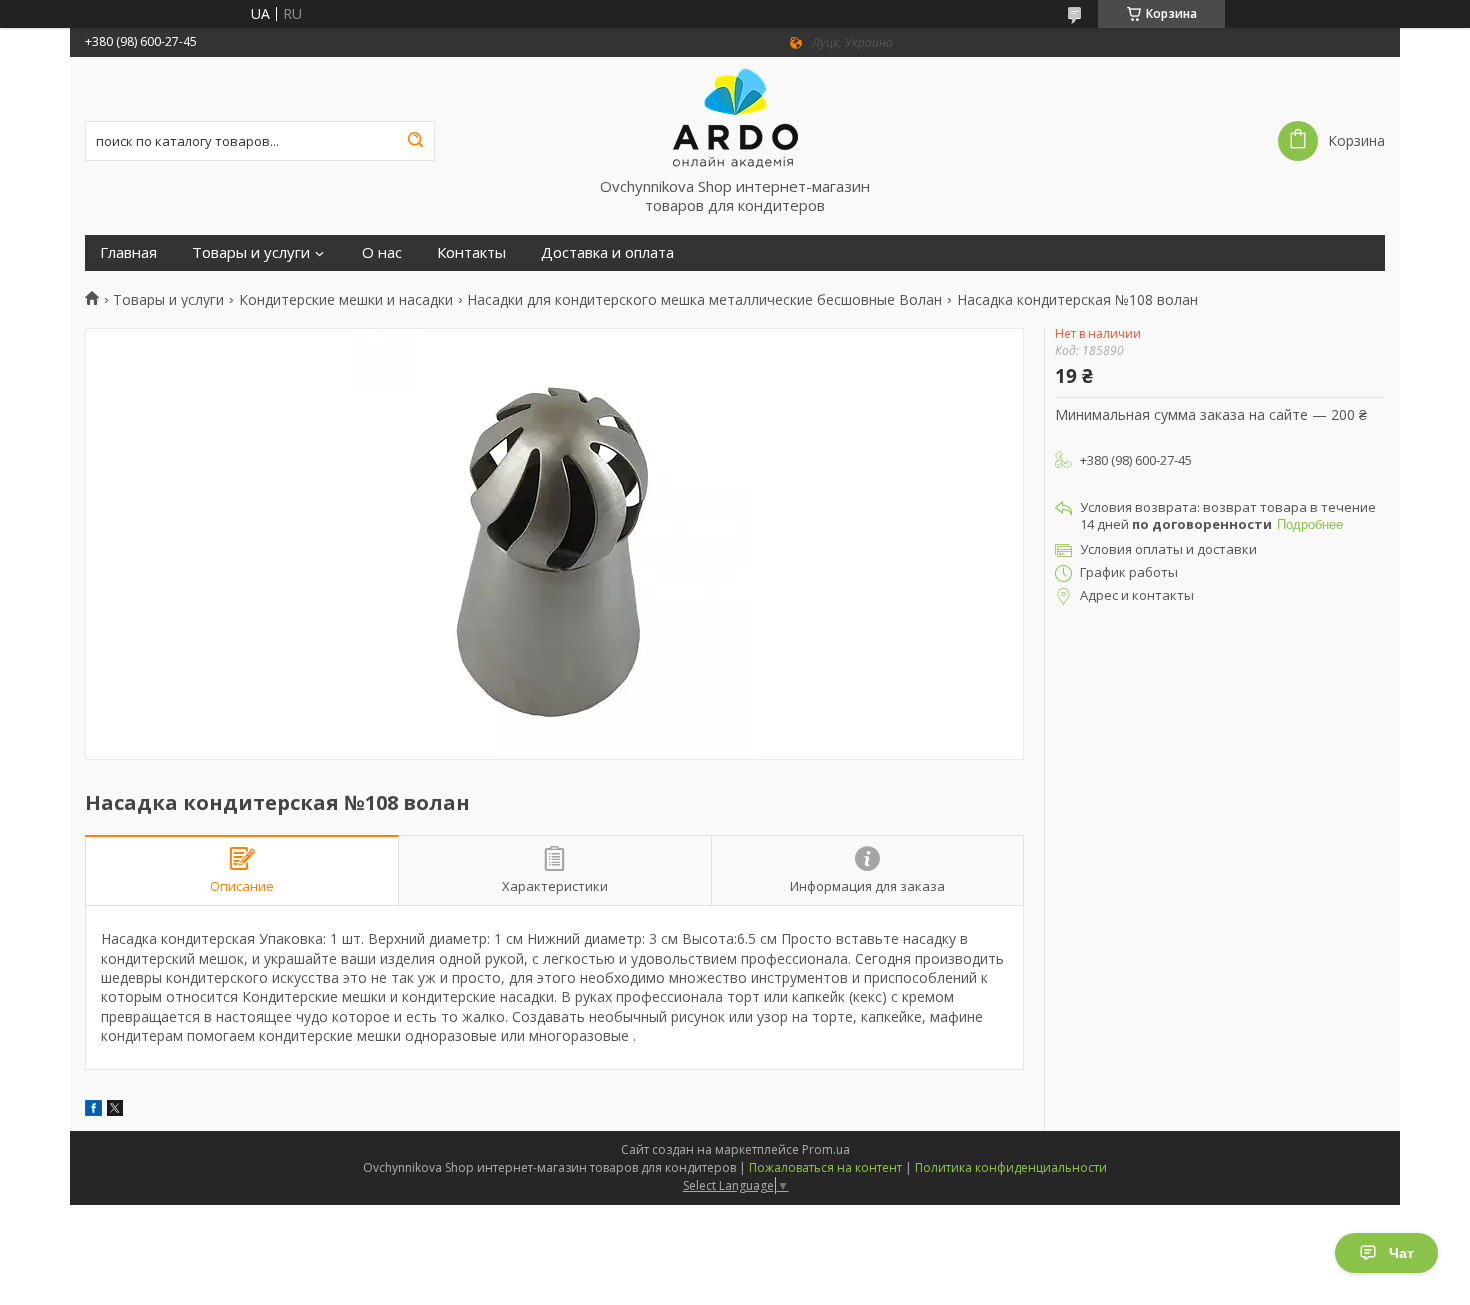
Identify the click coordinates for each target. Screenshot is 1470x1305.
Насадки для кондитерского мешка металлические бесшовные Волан (704, 300)
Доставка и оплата (607, 252)
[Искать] (415, 141)
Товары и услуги (251, 252)
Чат (1401, 1253)
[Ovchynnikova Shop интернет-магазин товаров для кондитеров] (735, 117)
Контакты (471, 252)
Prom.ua (826, 1149)
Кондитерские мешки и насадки (346, 300)
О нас (382, 252)
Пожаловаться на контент (825, 1167)
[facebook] (93, 1110)
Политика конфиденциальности (1011, 1167)
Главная (128, 252)
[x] (115, 1110)
